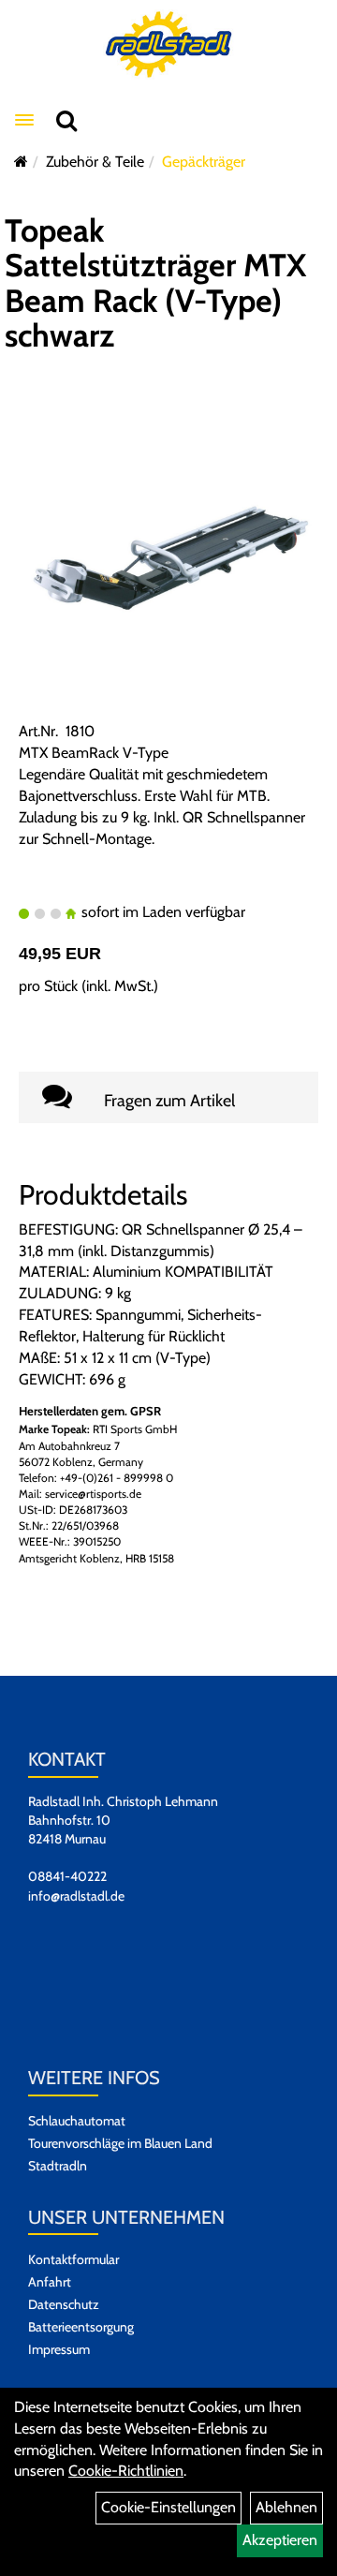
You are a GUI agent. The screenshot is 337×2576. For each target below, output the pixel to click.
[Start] (21, 162)
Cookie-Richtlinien (126, 2471)
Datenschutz (64, 2304)
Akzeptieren (280, 2540)
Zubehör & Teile (95, 162)
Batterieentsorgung (81, 2327)
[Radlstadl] (169, 44)
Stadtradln (58, 2166)
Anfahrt (50, 2282)
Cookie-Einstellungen (168, 2507)
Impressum (59, 2349)
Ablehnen (286, 2507)
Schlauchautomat (77, 2121)
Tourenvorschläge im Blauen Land (120, 2143)
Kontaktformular (73, 2259)
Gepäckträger (204, 162)
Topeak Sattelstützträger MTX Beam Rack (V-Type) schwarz (155, 283)
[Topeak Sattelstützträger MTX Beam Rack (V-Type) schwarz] (168, 569)
